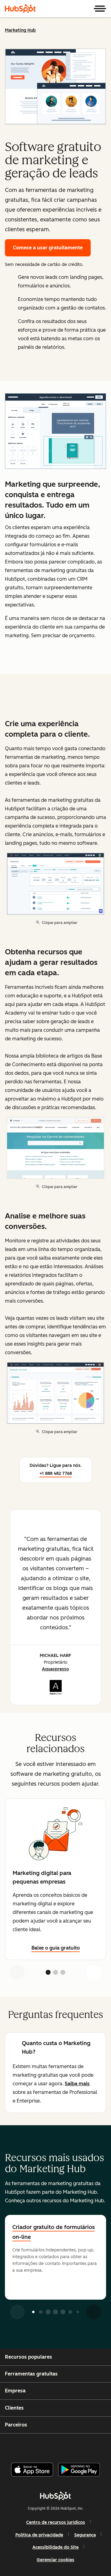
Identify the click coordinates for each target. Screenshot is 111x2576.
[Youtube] (45, 2445)
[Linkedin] (76, 2445)
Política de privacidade (39, 2535)
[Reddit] (92, 2445)
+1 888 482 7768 (56, 1473)
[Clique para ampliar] (55, 432)
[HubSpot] (20, 9)
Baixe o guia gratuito (56, 1948)
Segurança (85, 2535)
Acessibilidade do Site (55, 2547)
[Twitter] (60, 2445)
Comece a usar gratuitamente (48, 248)
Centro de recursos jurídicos (56, 2522)
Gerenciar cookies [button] (55, 2560)
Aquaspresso (55, 1669)
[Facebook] (14, 2445)
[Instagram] (29, 2445)
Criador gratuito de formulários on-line (53, 2232)
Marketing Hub (20, 30)
